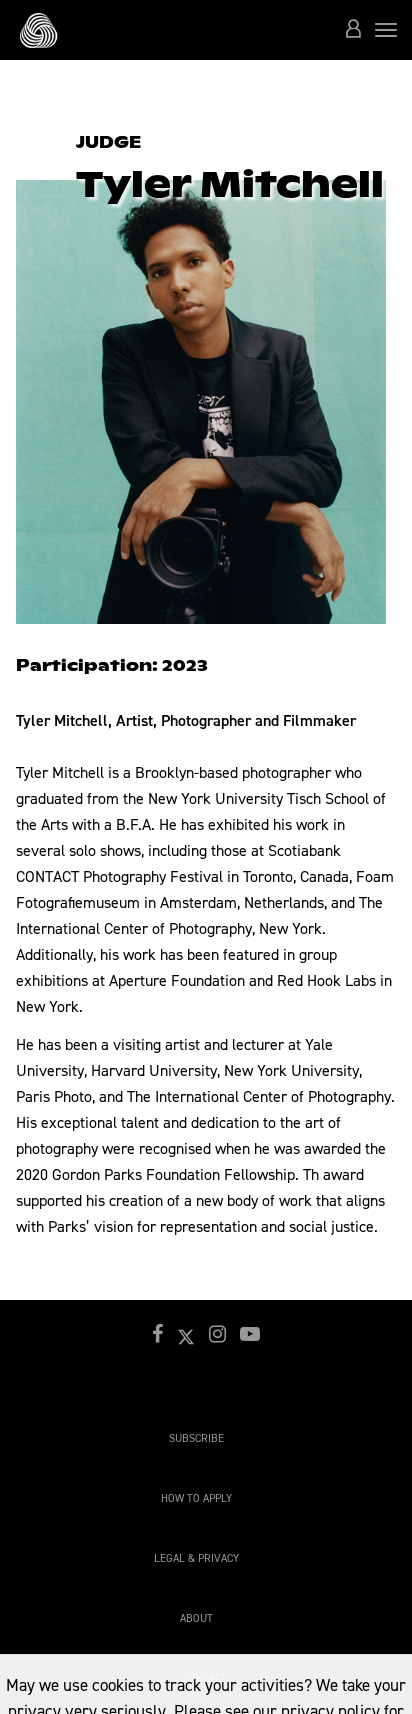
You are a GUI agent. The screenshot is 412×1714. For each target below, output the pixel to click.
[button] (353, 30)
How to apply (196, 1498)
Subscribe (196, 1438)
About (196, 1618)
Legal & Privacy (196, 1558)
